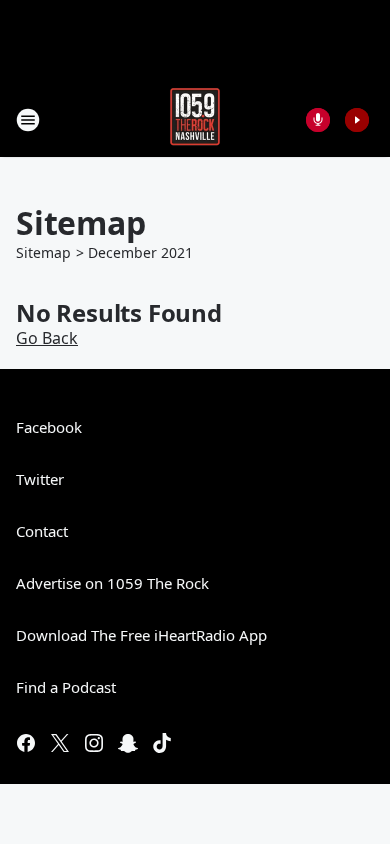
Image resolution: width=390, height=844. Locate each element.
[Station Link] (195, 119)
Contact (42, 531)
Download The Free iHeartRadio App (141, 635)
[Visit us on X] (60, 743)
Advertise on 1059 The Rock (112, 583)
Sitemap (43, 252)
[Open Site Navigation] (28, 120)
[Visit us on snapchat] (128, 743)
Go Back (47, 338)
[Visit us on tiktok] (162, 743)
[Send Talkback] (318, 120)
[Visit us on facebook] (26, 743)
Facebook (49, 427)
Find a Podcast (66, 687)
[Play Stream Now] (357, 120)
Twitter (40, 479)
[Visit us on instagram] (94, 743)
